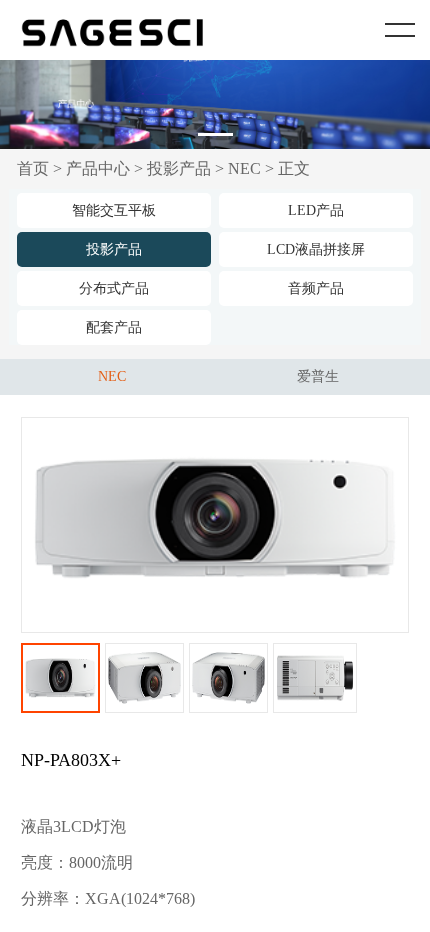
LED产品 (316, 210)
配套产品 (114, 327)
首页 (33, 168)
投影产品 (179, 168)
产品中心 (98, 168)
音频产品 (316, 288)
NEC (244, 168)
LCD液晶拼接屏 (316, 249)
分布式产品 (114, 288)
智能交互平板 (114, 210)
